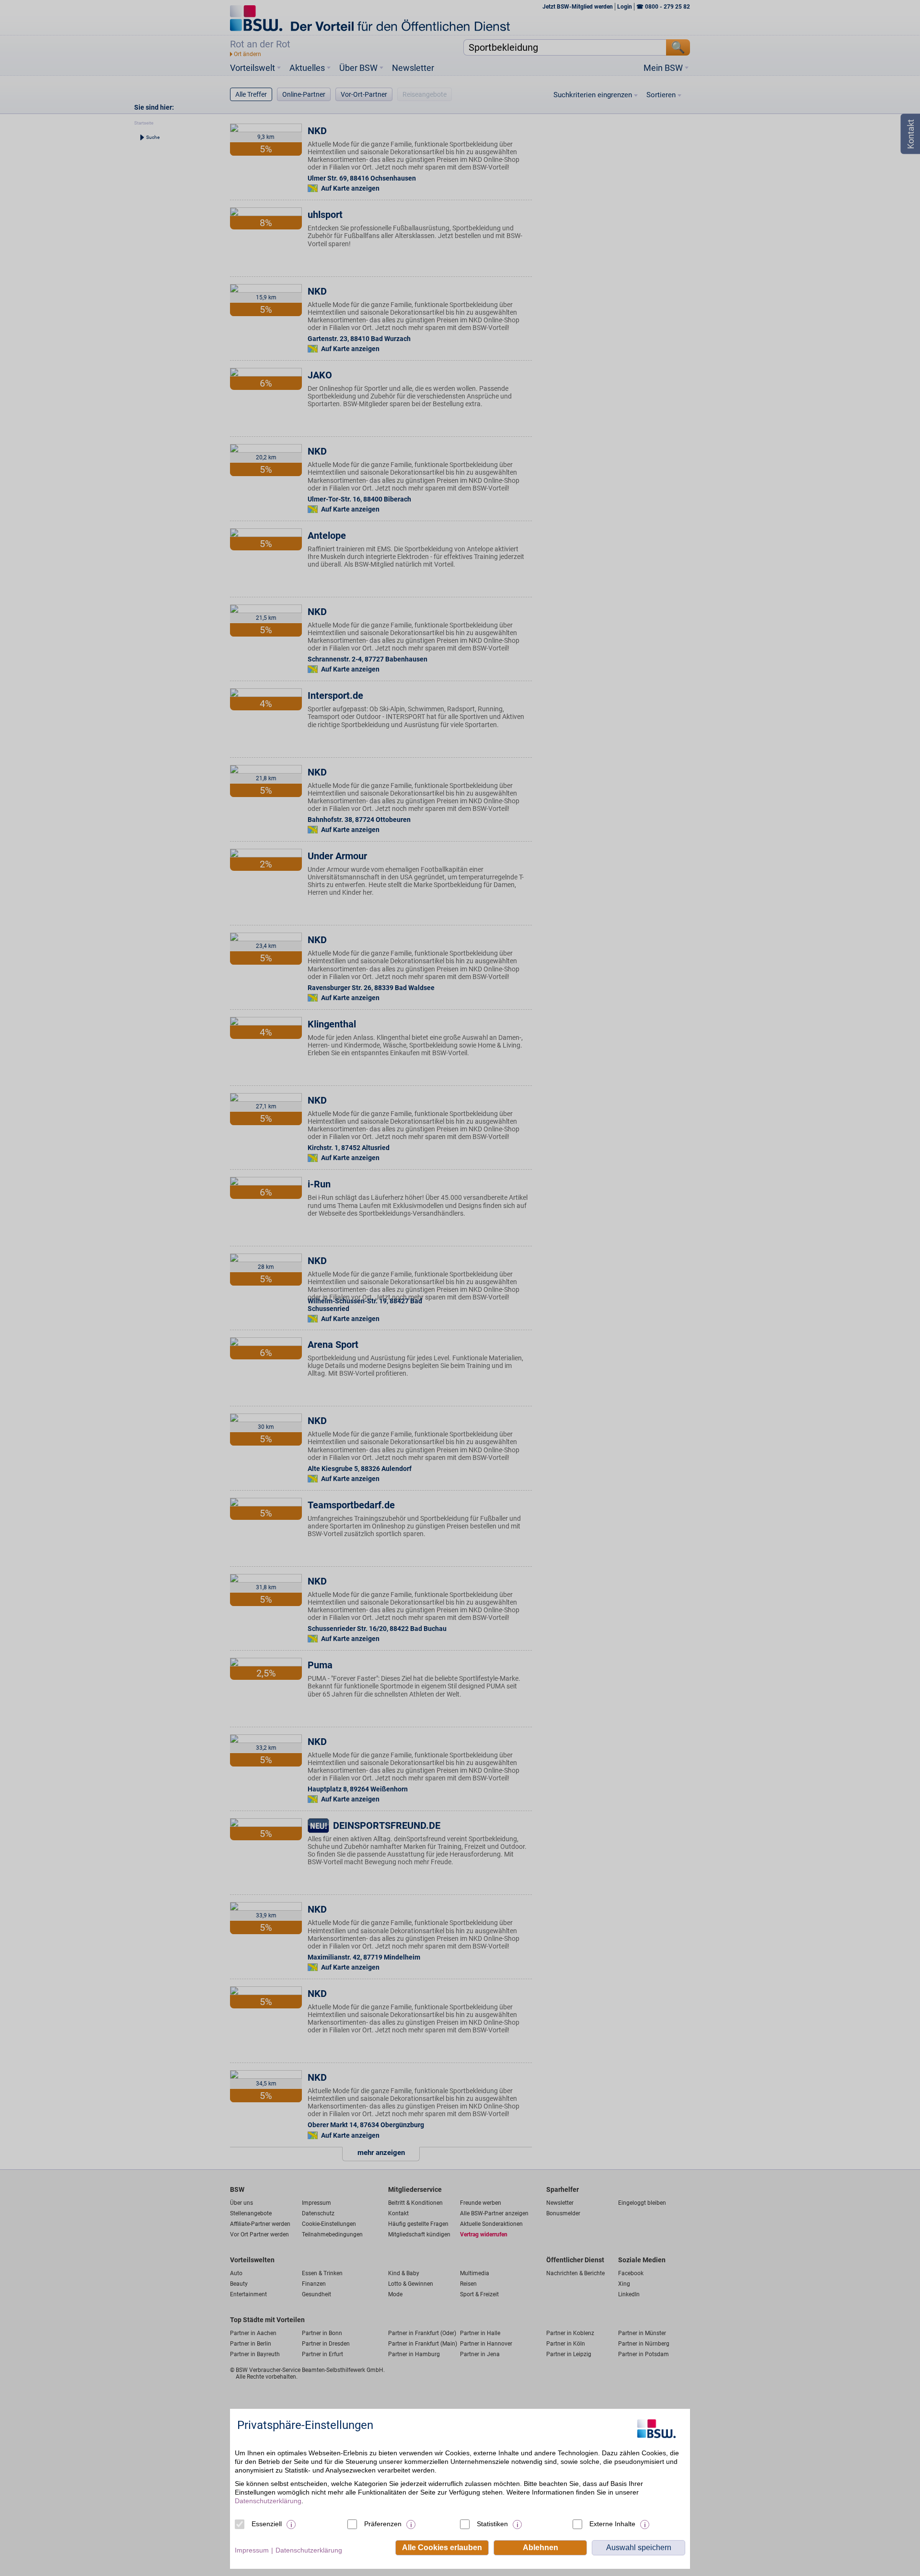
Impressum (252, 2550)
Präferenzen (383, 2524)
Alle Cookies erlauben (442, 2548)
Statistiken (492, 2524)
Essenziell (267, 2524)
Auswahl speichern (639, 2548)
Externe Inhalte (612, 2524)
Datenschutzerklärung (268, 2501)
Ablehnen (540, 2548)
